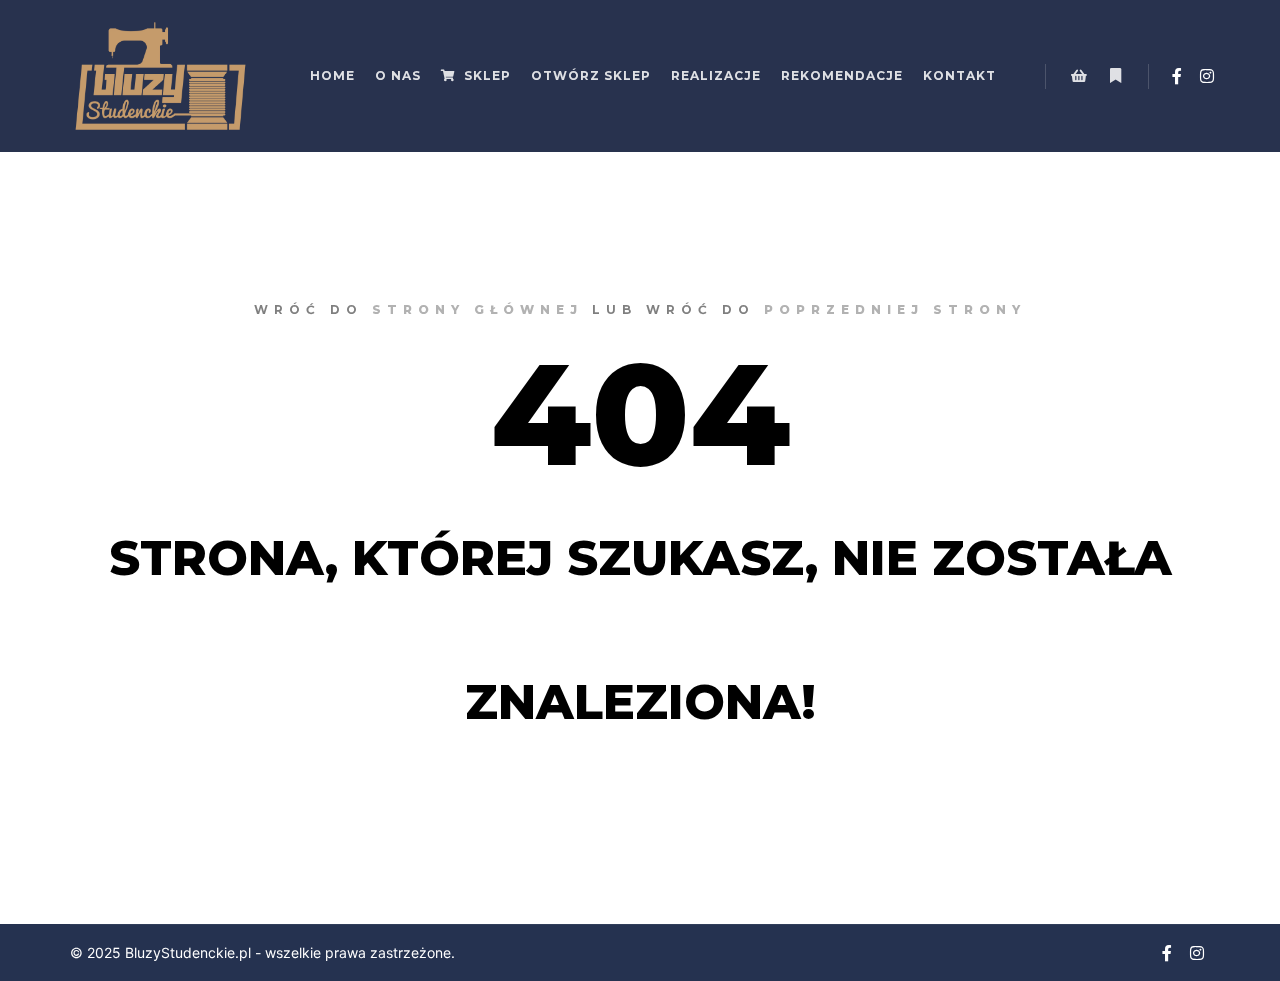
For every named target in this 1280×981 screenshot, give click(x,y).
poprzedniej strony (895, 309)
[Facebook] (1177, 76)
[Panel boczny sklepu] (1079, 76)
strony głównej (477, 309)
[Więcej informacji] (1115, 76)
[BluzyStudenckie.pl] (160, 76)
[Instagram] (1207, 76)
